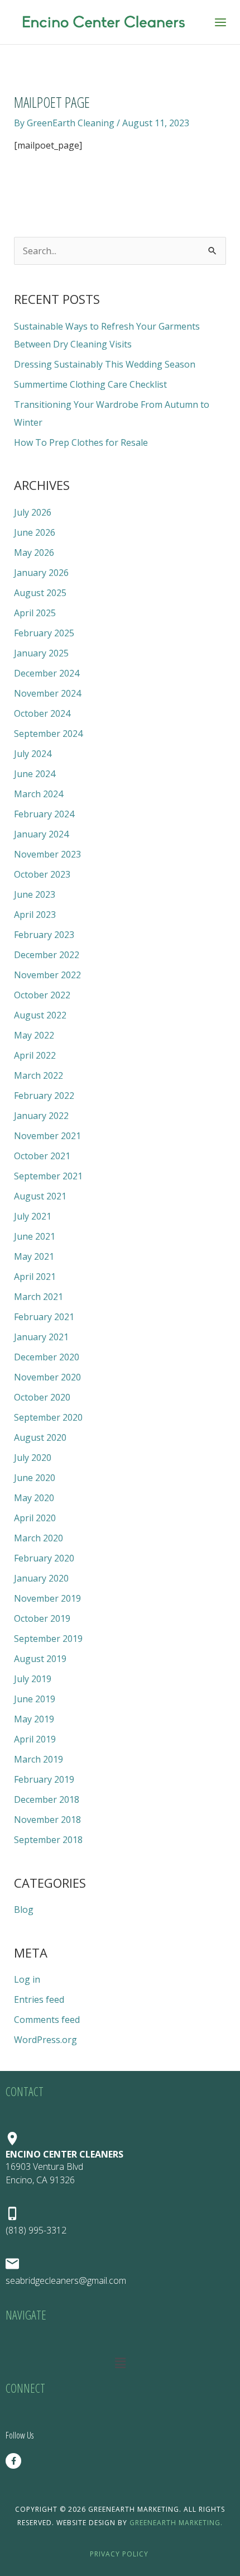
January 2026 (41, 573)
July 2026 (33, 512)
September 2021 (48, 1176)
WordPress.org (45, 2040)
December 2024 (47, 673)
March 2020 (39, 1538)
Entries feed (39, 1999)
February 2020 (44, 1558)
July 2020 (33, 1458)
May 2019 (34, 1719)
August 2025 (40, 593)
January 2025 (41, 653)
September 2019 (48, 1639)
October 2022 (42, 995)
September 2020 (48, 1417)
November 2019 (47, 1598)
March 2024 (39, 794)
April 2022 (35, 1055)
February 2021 (44, 1317)
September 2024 (48, 734)
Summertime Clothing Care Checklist (90, 384)
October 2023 (42, 874)
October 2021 (42, 1156)
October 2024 (42, 713)
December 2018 (47, 1799)
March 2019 (39, 1759)
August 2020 (40, 1437)
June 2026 (35, 532)
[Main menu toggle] (220, 22)
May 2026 (34, 553)
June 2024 (35, 774)
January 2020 (41, 1578)
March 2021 (39, 1297)
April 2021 (35, 1277)
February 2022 (44, 1096)
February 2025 (44, 633)
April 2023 (35, 915)
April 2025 (35, 613)
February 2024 (44, 814)
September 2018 (48, 1840)
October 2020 (42, 1397)
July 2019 (33, 1679)
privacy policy (119, 2554)
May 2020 (34, 1498)
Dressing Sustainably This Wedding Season (105, 364)
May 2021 (34, 1256)
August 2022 (40, 1015)
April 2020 (35, 1518)
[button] (120, 2363)
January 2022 (41, 1116)
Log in (27, 1979)
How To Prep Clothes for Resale (81, 442)
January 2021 (41, 1337)
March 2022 (39, 1075)
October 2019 (42, 1618)
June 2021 (35, 1236)
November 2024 (47, 693)
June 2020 (35, 1478)
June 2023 (35, 894)
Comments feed (47, 2020)
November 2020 (47, 1377)
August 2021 (40, 1196)
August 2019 (40, 1659)
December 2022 (47, 955)
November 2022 (47, 975)
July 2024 (33, 754)
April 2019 (35, 1739)
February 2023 (44, 935)
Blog (24, 1910)
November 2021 (47, 1136)
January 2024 (41, 834)
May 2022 (34, 1035)
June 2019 (35, 1699)
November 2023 (47, 854)
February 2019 (44, 1779)
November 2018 (47, 1820)
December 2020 (47, 1357)
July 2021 (33, 1216)
